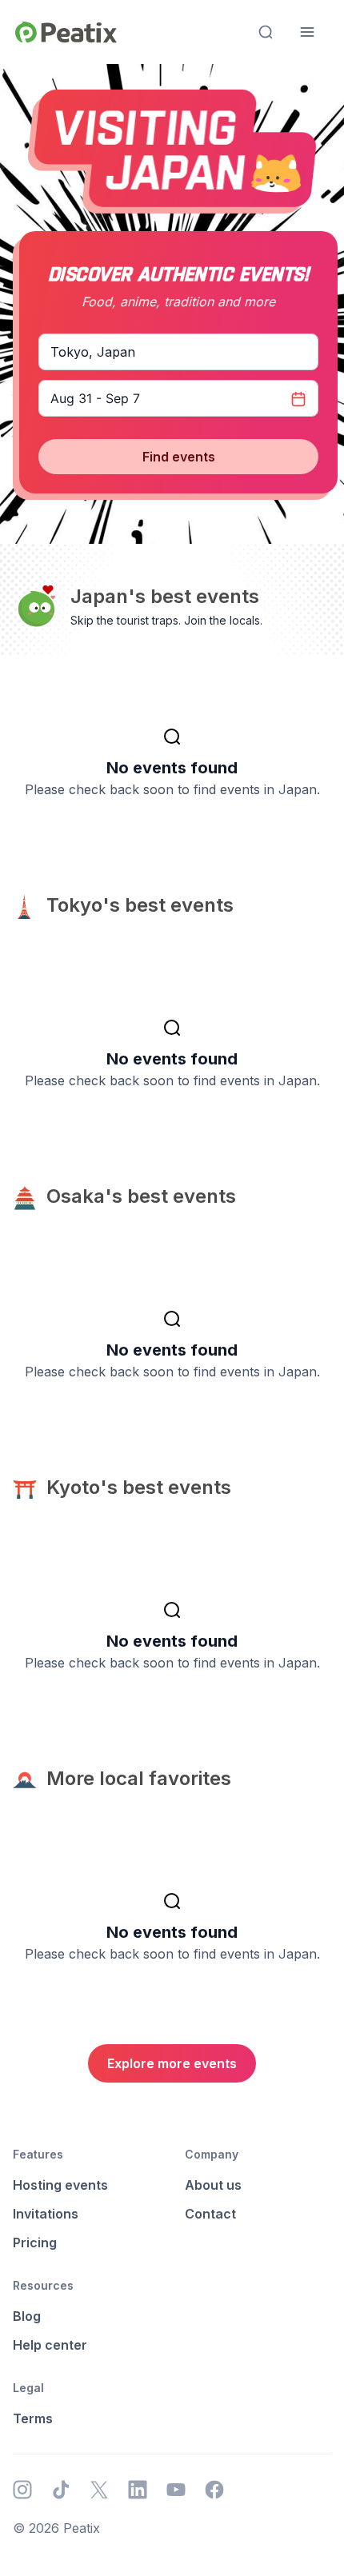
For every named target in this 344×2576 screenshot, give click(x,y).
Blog (27, 2316)
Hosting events (60, 2185)
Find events (179, 457)
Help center (50, 2345)
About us (213, 2185)
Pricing (35, 2243)
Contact (210, 2214)
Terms (33, 2418)
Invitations (46, 2214)
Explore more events (172, 2063)
